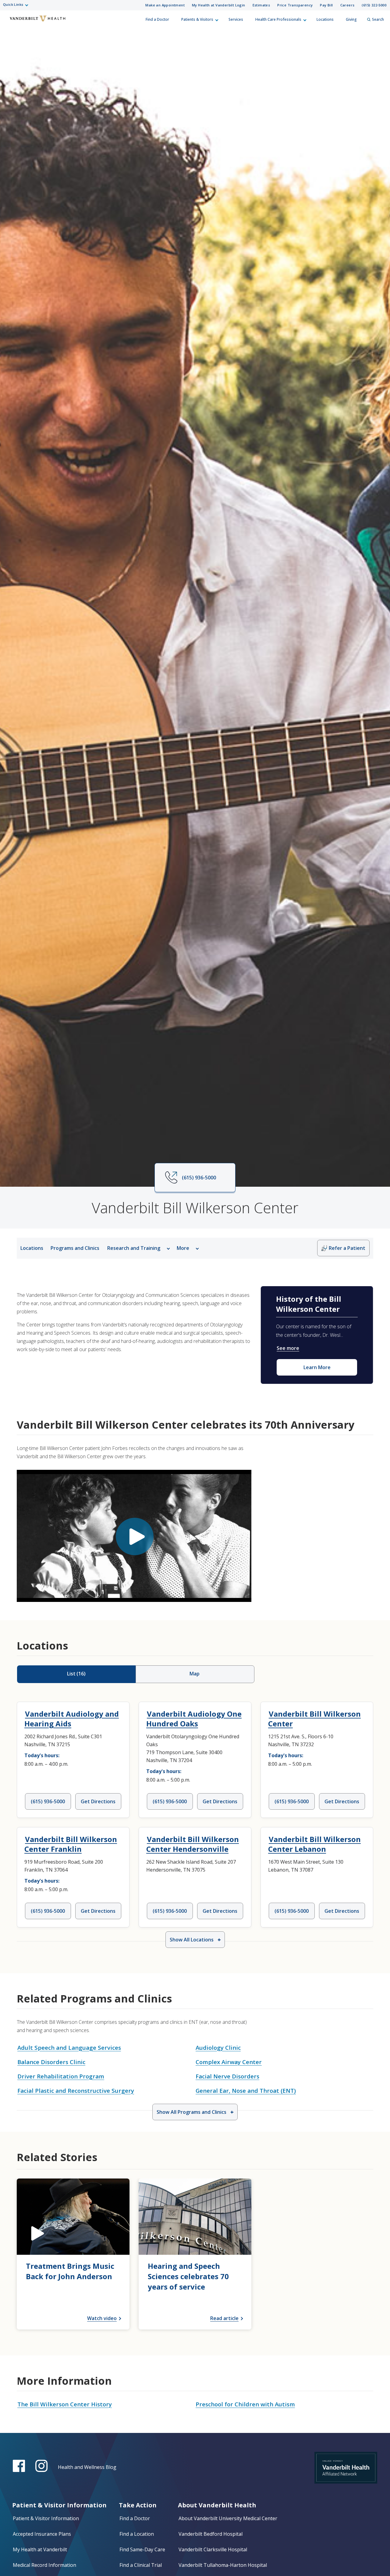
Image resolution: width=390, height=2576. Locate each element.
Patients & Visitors (197, 19)
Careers (347, 5)
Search (378, 19)
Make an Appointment (165, 5)
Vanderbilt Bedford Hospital (211, 2534)
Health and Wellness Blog (87, 2467)
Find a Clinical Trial (141, 2565)
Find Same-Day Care (142, 2549)
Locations (325, 19)
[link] (73, 2254)
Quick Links (13, 4)
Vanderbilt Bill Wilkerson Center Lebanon (314, 1844)
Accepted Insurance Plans (42, 2534)
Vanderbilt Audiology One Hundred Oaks (194, 1719)
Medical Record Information (44, 2565)
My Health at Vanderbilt (40, 2549)
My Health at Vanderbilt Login (219, 5)
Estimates (261, 5)
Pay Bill (326, 5)
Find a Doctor (157, 19)
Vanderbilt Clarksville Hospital (213, 2549)
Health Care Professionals (278, 19)
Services (236, 19)
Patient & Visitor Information (46, 2518)
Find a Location (137, 2534)
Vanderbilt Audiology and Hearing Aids (72, 1719)
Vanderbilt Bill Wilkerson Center (314, 1719)
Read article (224, 2318)
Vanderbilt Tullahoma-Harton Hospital (223, 2565)
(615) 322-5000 (374, 5)
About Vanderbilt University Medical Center (228, 2518)
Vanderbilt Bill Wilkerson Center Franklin (71, 1844)
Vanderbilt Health (9, 22)
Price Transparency (295, 5)
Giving (351, 19)
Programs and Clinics (75, 1248)
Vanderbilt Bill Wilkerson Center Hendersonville (193, 1844)
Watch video (102, 2318)
